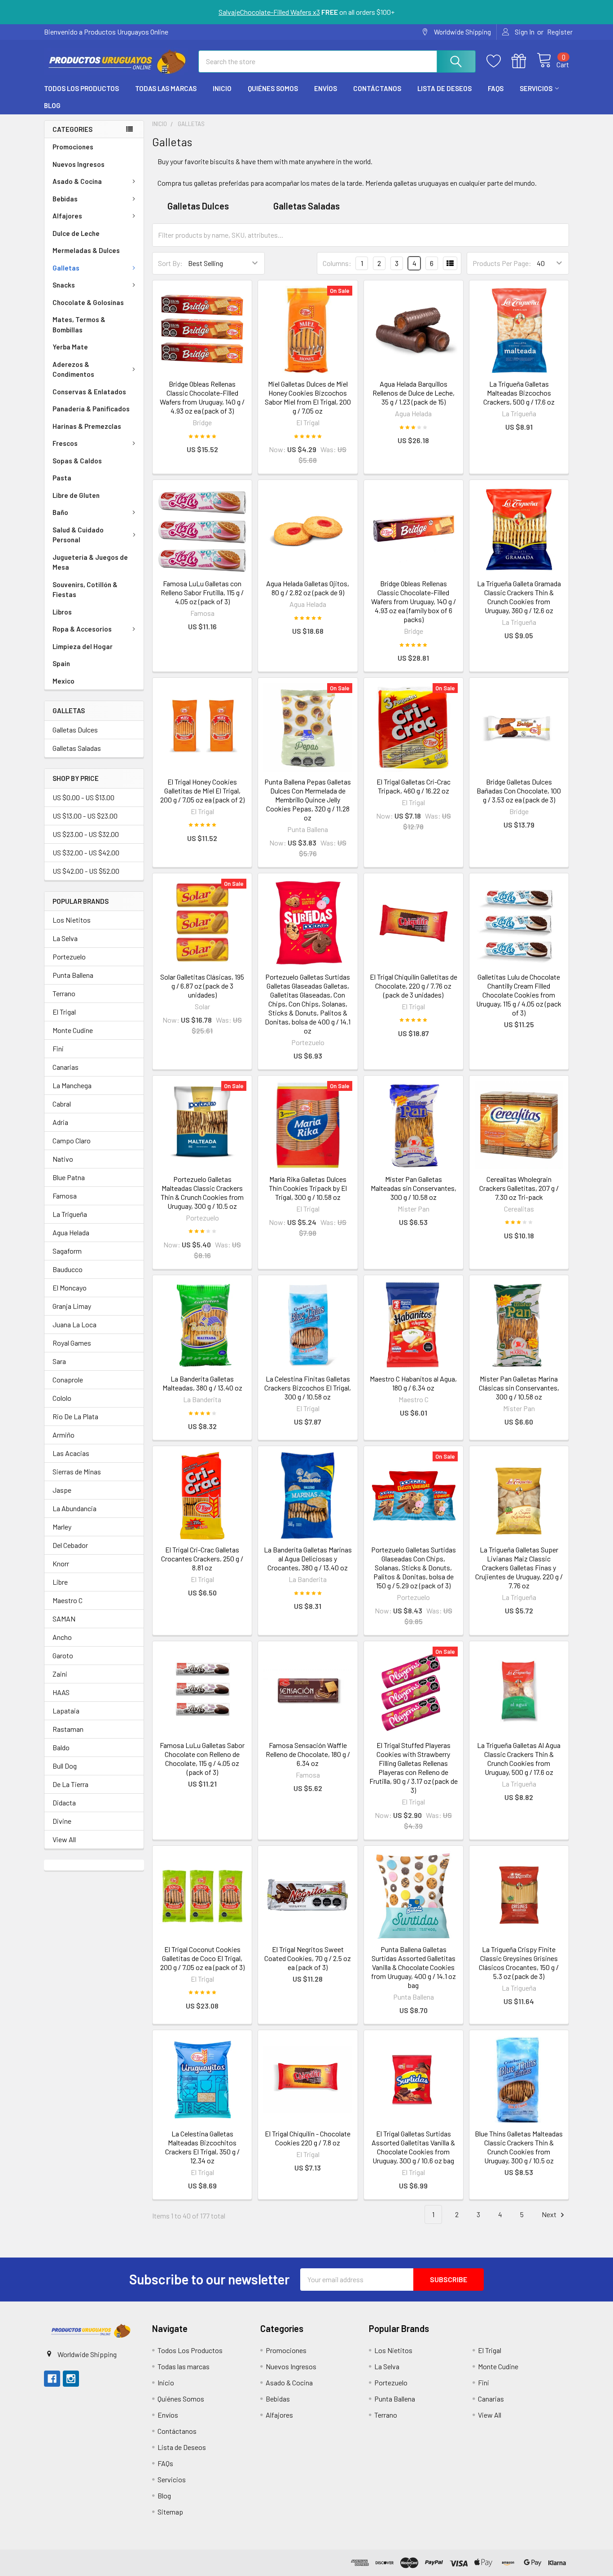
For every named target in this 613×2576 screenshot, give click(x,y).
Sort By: (170, 263)
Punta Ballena (73, 975)
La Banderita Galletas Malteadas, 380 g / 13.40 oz (202, 1383)
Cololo (62, 1398)
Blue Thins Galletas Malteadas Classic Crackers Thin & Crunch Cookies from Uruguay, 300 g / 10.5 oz (519, 2147)
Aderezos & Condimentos (73, 369)
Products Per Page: (502, 263)
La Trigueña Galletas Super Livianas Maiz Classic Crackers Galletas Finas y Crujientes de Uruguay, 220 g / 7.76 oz (519, 1567)
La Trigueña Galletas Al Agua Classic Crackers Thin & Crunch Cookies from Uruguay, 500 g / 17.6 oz (519, 1759)
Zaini (60, 1674)
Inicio (222, 88)
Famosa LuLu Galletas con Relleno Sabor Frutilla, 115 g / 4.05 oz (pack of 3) (202, 592)
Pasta (62, 478)
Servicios (536, 88)
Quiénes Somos (273, 88)
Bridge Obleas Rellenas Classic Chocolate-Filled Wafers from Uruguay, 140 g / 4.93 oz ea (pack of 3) (202, 397)
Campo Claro (72, 1140)
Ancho (62, 1637)
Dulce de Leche (76, 233)
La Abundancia (74, 1508)
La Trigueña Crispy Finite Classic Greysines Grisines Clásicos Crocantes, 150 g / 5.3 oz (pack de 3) (519, 1963)
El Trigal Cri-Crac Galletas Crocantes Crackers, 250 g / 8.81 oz (202, 1558)
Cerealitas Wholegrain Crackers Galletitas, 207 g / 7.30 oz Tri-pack (519, 1188)
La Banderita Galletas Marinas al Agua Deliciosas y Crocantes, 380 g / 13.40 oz (308, 1558)
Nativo (63, 1159)
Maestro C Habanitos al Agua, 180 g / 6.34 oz (413, 1383)
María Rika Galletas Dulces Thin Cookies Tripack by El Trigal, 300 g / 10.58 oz (308, 1188)
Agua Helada (71, 1232)
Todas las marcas (166, 88)
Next (550, 2214)
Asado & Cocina (77, 181)
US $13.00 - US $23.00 (85, 816)
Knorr (61, 1563)
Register (560, 32)
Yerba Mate (70, 347)
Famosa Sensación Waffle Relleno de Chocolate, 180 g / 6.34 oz (308, 1754)
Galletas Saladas (77, 748)
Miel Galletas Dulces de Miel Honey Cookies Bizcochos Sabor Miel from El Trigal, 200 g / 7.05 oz (308, 397)
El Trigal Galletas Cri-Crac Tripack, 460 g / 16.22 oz (414, 786)
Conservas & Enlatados (89, 392)
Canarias (66, 1067)
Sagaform (67, 1251)
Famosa (65, 1196)
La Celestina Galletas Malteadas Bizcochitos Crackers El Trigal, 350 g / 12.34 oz (202, 2147)
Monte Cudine (73, 1030)
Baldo (61, 1747)
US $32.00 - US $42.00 (86, 852)
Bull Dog (65, 1766)
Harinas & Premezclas (87, 426)
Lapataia (66, 1711)
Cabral (62, 1104)
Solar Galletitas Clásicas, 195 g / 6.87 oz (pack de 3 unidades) (202, 986)
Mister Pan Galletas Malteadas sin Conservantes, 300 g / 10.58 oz (414, 1188)
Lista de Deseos (444, 88)
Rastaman (68, 1729)
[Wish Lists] (499, 61)
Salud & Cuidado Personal (78, 535)
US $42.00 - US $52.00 (86, 871)
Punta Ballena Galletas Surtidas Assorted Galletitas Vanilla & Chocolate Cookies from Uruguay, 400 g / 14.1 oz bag (414, 1967)
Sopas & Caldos (77, 461)
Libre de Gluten (76, 495)
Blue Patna (69, 1177)
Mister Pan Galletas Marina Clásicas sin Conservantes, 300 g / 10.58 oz (519, 1388)
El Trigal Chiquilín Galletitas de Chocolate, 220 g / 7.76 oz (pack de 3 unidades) (414, 986)
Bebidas (65, 199)
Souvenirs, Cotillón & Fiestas (85, 590)
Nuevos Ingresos (79, 164)
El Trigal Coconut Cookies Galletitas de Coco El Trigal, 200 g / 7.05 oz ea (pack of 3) (202, 1958)
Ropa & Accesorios (82, 629)
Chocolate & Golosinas (88, 302)
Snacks (64, 285)
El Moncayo (70, 1288)
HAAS (61, 1692)
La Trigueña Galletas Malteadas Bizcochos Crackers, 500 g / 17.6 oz (519, 393)
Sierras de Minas (77, 1471)
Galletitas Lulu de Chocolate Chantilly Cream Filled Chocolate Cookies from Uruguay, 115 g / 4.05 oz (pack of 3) (519, 995)
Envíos (326, 88)
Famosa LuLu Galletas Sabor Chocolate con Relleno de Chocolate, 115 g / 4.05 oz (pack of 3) (202, 1759)
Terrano (64, 993)
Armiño (63, 1435)
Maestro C (68, 1600)
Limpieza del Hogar (83, 646)
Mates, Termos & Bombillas (79, 325)
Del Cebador (70, 1545)
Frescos (65, 443)
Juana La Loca (74, 1324)
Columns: (337, 263)
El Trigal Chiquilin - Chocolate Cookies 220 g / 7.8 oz (308, 2138)
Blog (52, 105)
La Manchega (72, 1085)
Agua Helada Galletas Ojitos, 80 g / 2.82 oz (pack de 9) (308, 588)
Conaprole (68, 1380)
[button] (90, 2331)
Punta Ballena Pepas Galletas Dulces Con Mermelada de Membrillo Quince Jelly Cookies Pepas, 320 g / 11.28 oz (308, 800)
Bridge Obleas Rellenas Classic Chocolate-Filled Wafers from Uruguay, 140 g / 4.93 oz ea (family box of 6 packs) (414, 601)
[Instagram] (71, 2379)
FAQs (496, 88)
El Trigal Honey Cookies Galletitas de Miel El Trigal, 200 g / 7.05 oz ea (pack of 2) (202, 791)
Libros (62, 612)
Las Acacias (71, 1453)
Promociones (73, 147)
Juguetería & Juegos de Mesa (90, 562)
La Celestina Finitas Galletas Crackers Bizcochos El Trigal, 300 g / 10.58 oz (308, 1388)
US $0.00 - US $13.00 (83, 797)
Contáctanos (377, 88)
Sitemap (170, 2512)
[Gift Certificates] (524, 61)
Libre (60, 1582)
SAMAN (64, 1619)
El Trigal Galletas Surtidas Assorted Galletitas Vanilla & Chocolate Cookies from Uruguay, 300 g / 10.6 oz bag (413, 2147)
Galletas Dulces (75, 730)
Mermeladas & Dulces (86, 250)
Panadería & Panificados (91, 409)
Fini (58, 1048)
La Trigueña (70, 1214)
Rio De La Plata (75, 1416)
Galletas (66, 268)
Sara (59, 1361)
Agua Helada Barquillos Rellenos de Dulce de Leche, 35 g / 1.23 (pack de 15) (414, 393)
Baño (60, 512)
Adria (60, 1122)
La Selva (65, 938)
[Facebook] (52, 2379)
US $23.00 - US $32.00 (86, 834)
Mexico (63, 681)
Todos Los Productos (81, 88)
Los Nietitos (72, 920)
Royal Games (72, 1343)
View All (64, 1839)
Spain (61, 663)
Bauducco (68, 1269)
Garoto (63, 1655)
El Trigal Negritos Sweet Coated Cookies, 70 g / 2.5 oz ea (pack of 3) (308, 1958)
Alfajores (67, 216)
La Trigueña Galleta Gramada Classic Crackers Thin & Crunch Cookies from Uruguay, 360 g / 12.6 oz (519, 597)
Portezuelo (69, 957)
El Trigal (64, 1012)
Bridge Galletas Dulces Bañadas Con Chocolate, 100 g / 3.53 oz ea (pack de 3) (519, 791)
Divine (62, 1821)
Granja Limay (72, 1306)
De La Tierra (70, 1784)
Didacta (64, 1802)
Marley (62, 1527)
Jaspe (62, 1490)
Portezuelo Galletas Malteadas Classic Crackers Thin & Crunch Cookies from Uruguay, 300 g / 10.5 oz (202, 1192)
